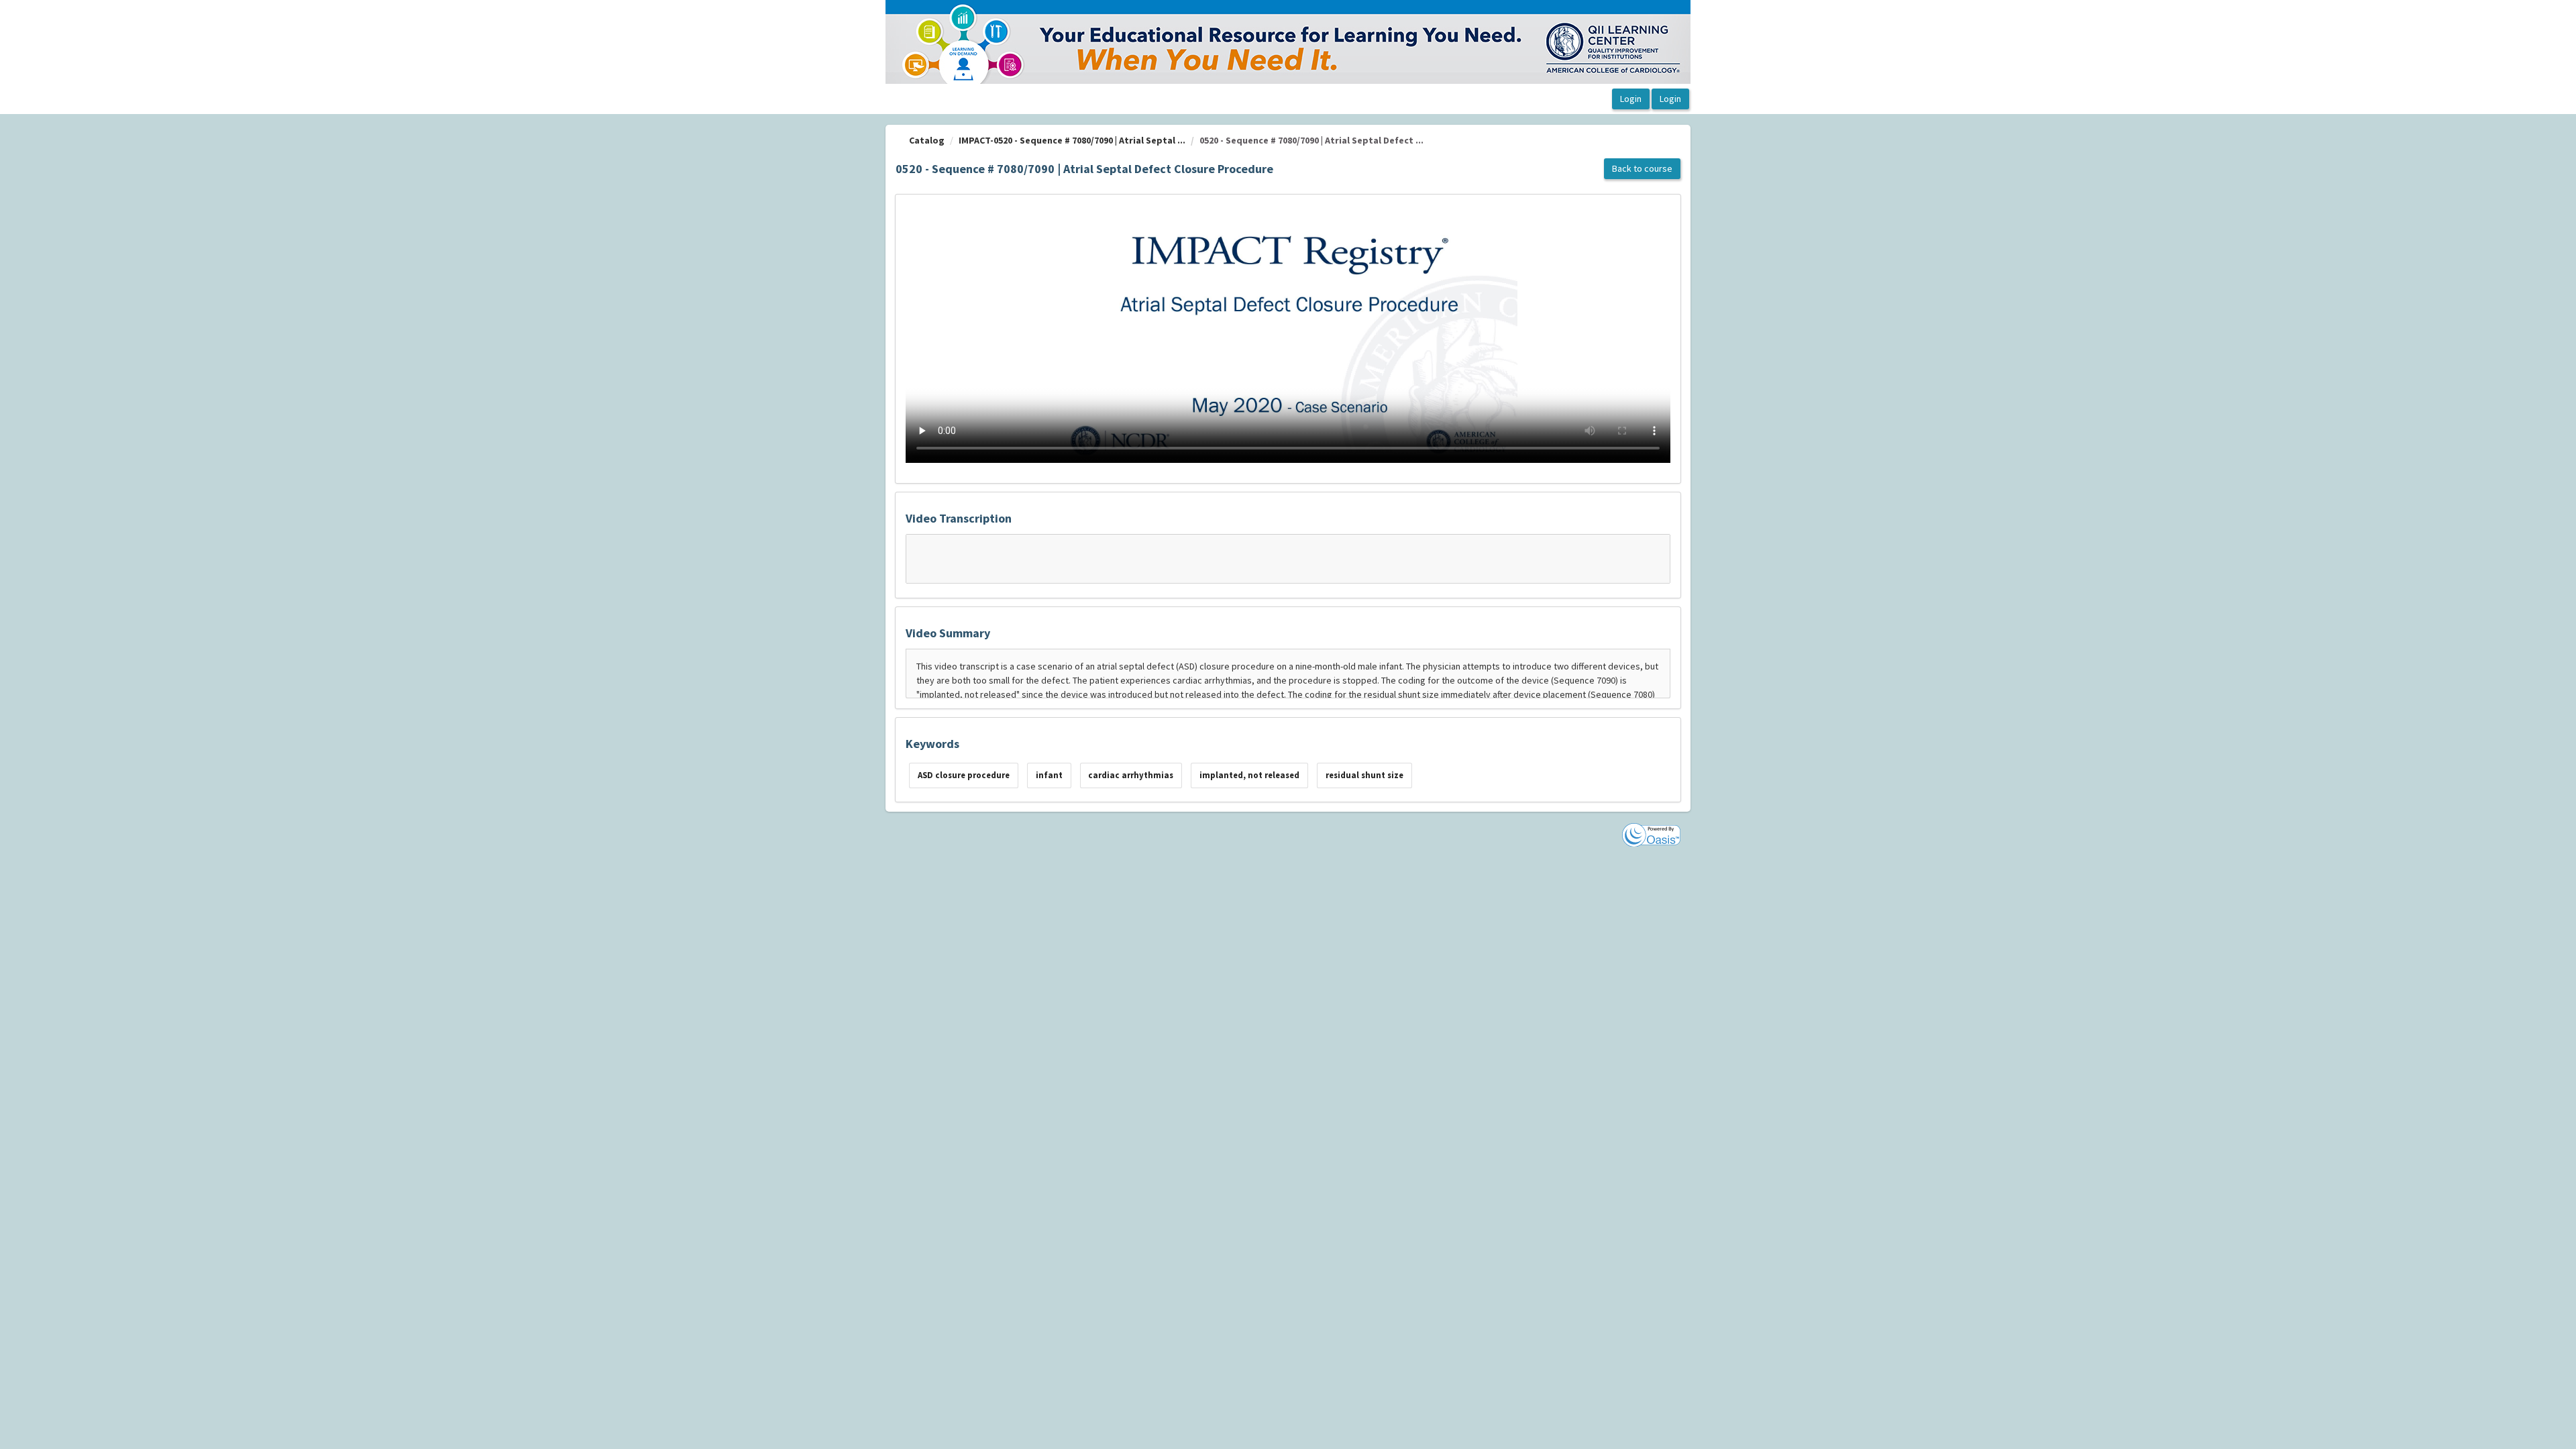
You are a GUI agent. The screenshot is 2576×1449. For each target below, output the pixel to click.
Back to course (1642, 168)
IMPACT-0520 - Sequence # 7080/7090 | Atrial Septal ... (1072, 140)
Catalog (927, 140)
